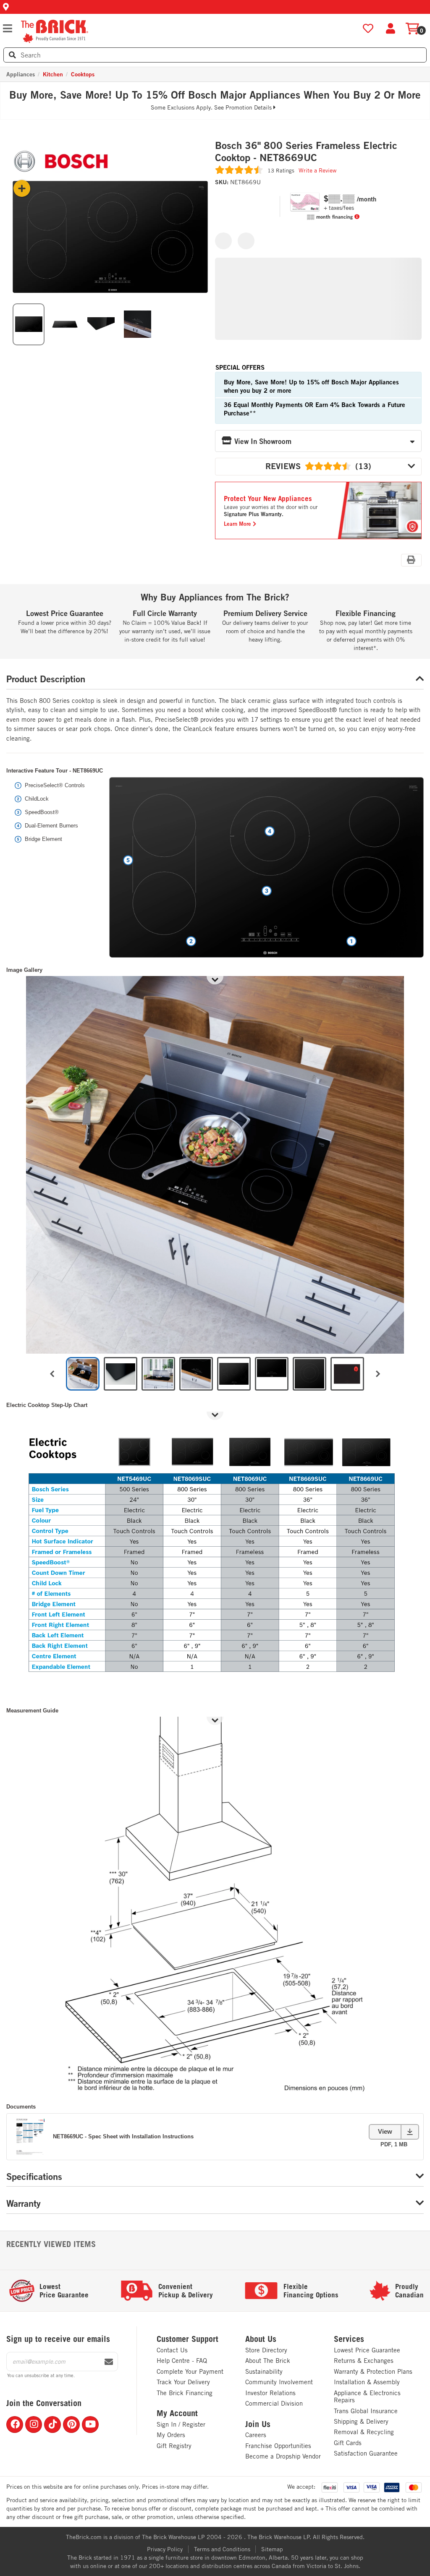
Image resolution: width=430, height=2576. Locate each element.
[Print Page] (411, 560)
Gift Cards (348, 2443)
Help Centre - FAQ (182, 2361)
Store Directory (266, 2350)
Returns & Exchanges (364, 2361)
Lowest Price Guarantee (367, 2350)
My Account (177, 2413)
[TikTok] (52, 2425)
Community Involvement (279, 2382)
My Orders (171, 2435)
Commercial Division (274, 2403)
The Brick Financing (185, 2393)
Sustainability (264, 2371)
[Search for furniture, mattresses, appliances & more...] (12, 55)
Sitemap (272, 2549)
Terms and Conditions (222, 2549)
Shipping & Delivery (361, 2421)
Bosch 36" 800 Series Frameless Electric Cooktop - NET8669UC (306, 152)
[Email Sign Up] (109, 2362)
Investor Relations (270, 2393)
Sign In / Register (181, 2424)
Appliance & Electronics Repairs (367, 2397)
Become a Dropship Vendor (283, 2456)
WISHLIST (368, 29)
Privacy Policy (165, 2549)
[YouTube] (90, 2425)
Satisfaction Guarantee (366, 2453)
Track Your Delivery (183, 2382)
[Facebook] (15, 2425)
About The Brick (268, 2361)
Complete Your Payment (190, 2371)
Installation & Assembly (367, 2382)
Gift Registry (174, 2446)
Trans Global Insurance (366, 2411)
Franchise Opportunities (278, 2446)
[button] (215, 7)
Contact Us (172, 2350)
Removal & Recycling (364, 2432)
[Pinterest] (71, 2425)
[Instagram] (34, 2425)
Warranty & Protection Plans (373, 2371)
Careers (256, 2435)
